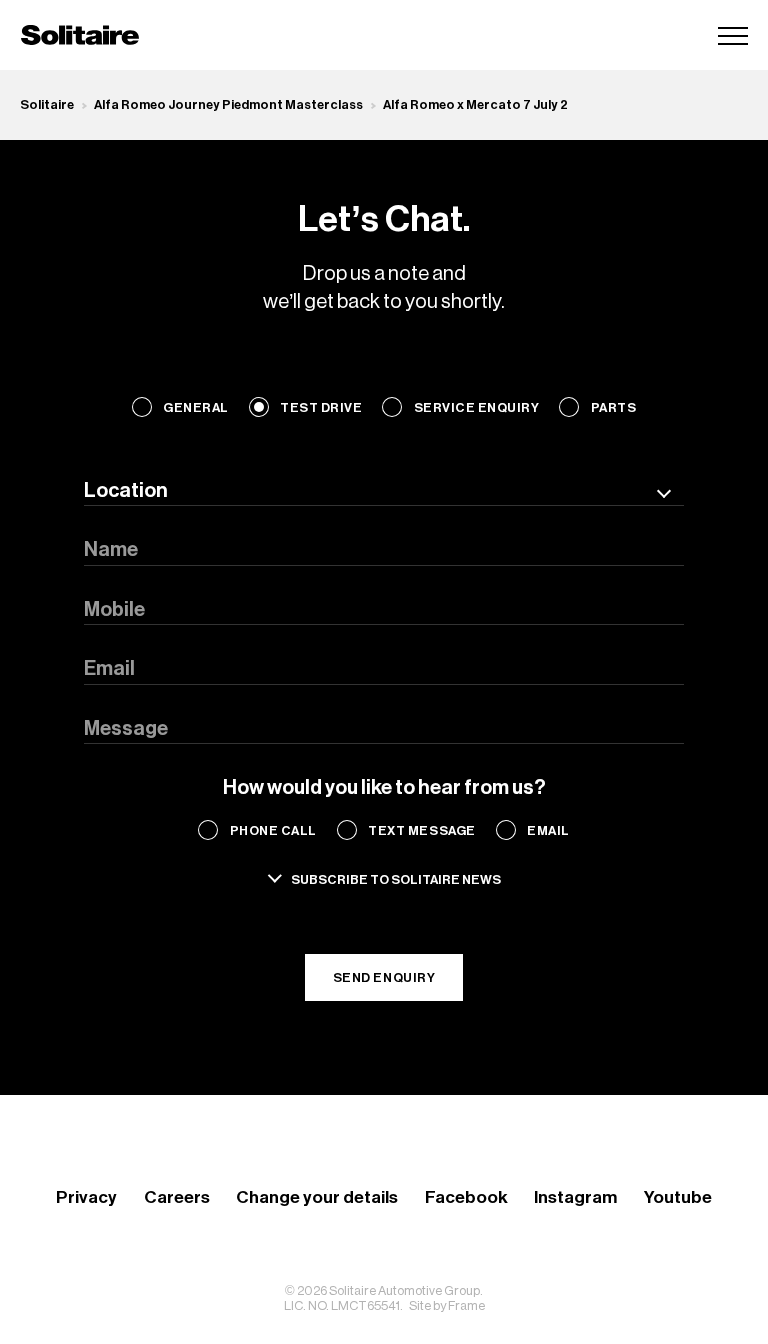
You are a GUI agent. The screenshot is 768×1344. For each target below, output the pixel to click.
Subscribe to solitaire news (396, 879)
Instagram (575, 1197)
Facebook (466, 1197)
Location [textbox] (126, 490)
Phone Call (273, 830)
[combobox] (384, 491)
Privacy (86, 1197)
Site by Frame (447, 1305)
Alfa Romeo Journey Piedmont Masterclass (228, 104)
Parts (613, 407)
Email (548, 830)
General (196, 407)
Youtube (678, 1197)
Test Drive (321, 407)
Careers (177, 1197)
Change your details (317, 1197)
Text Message (421, 830)
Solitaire (47, 104)
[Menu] (733, 35)
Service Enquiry (476, 407)
